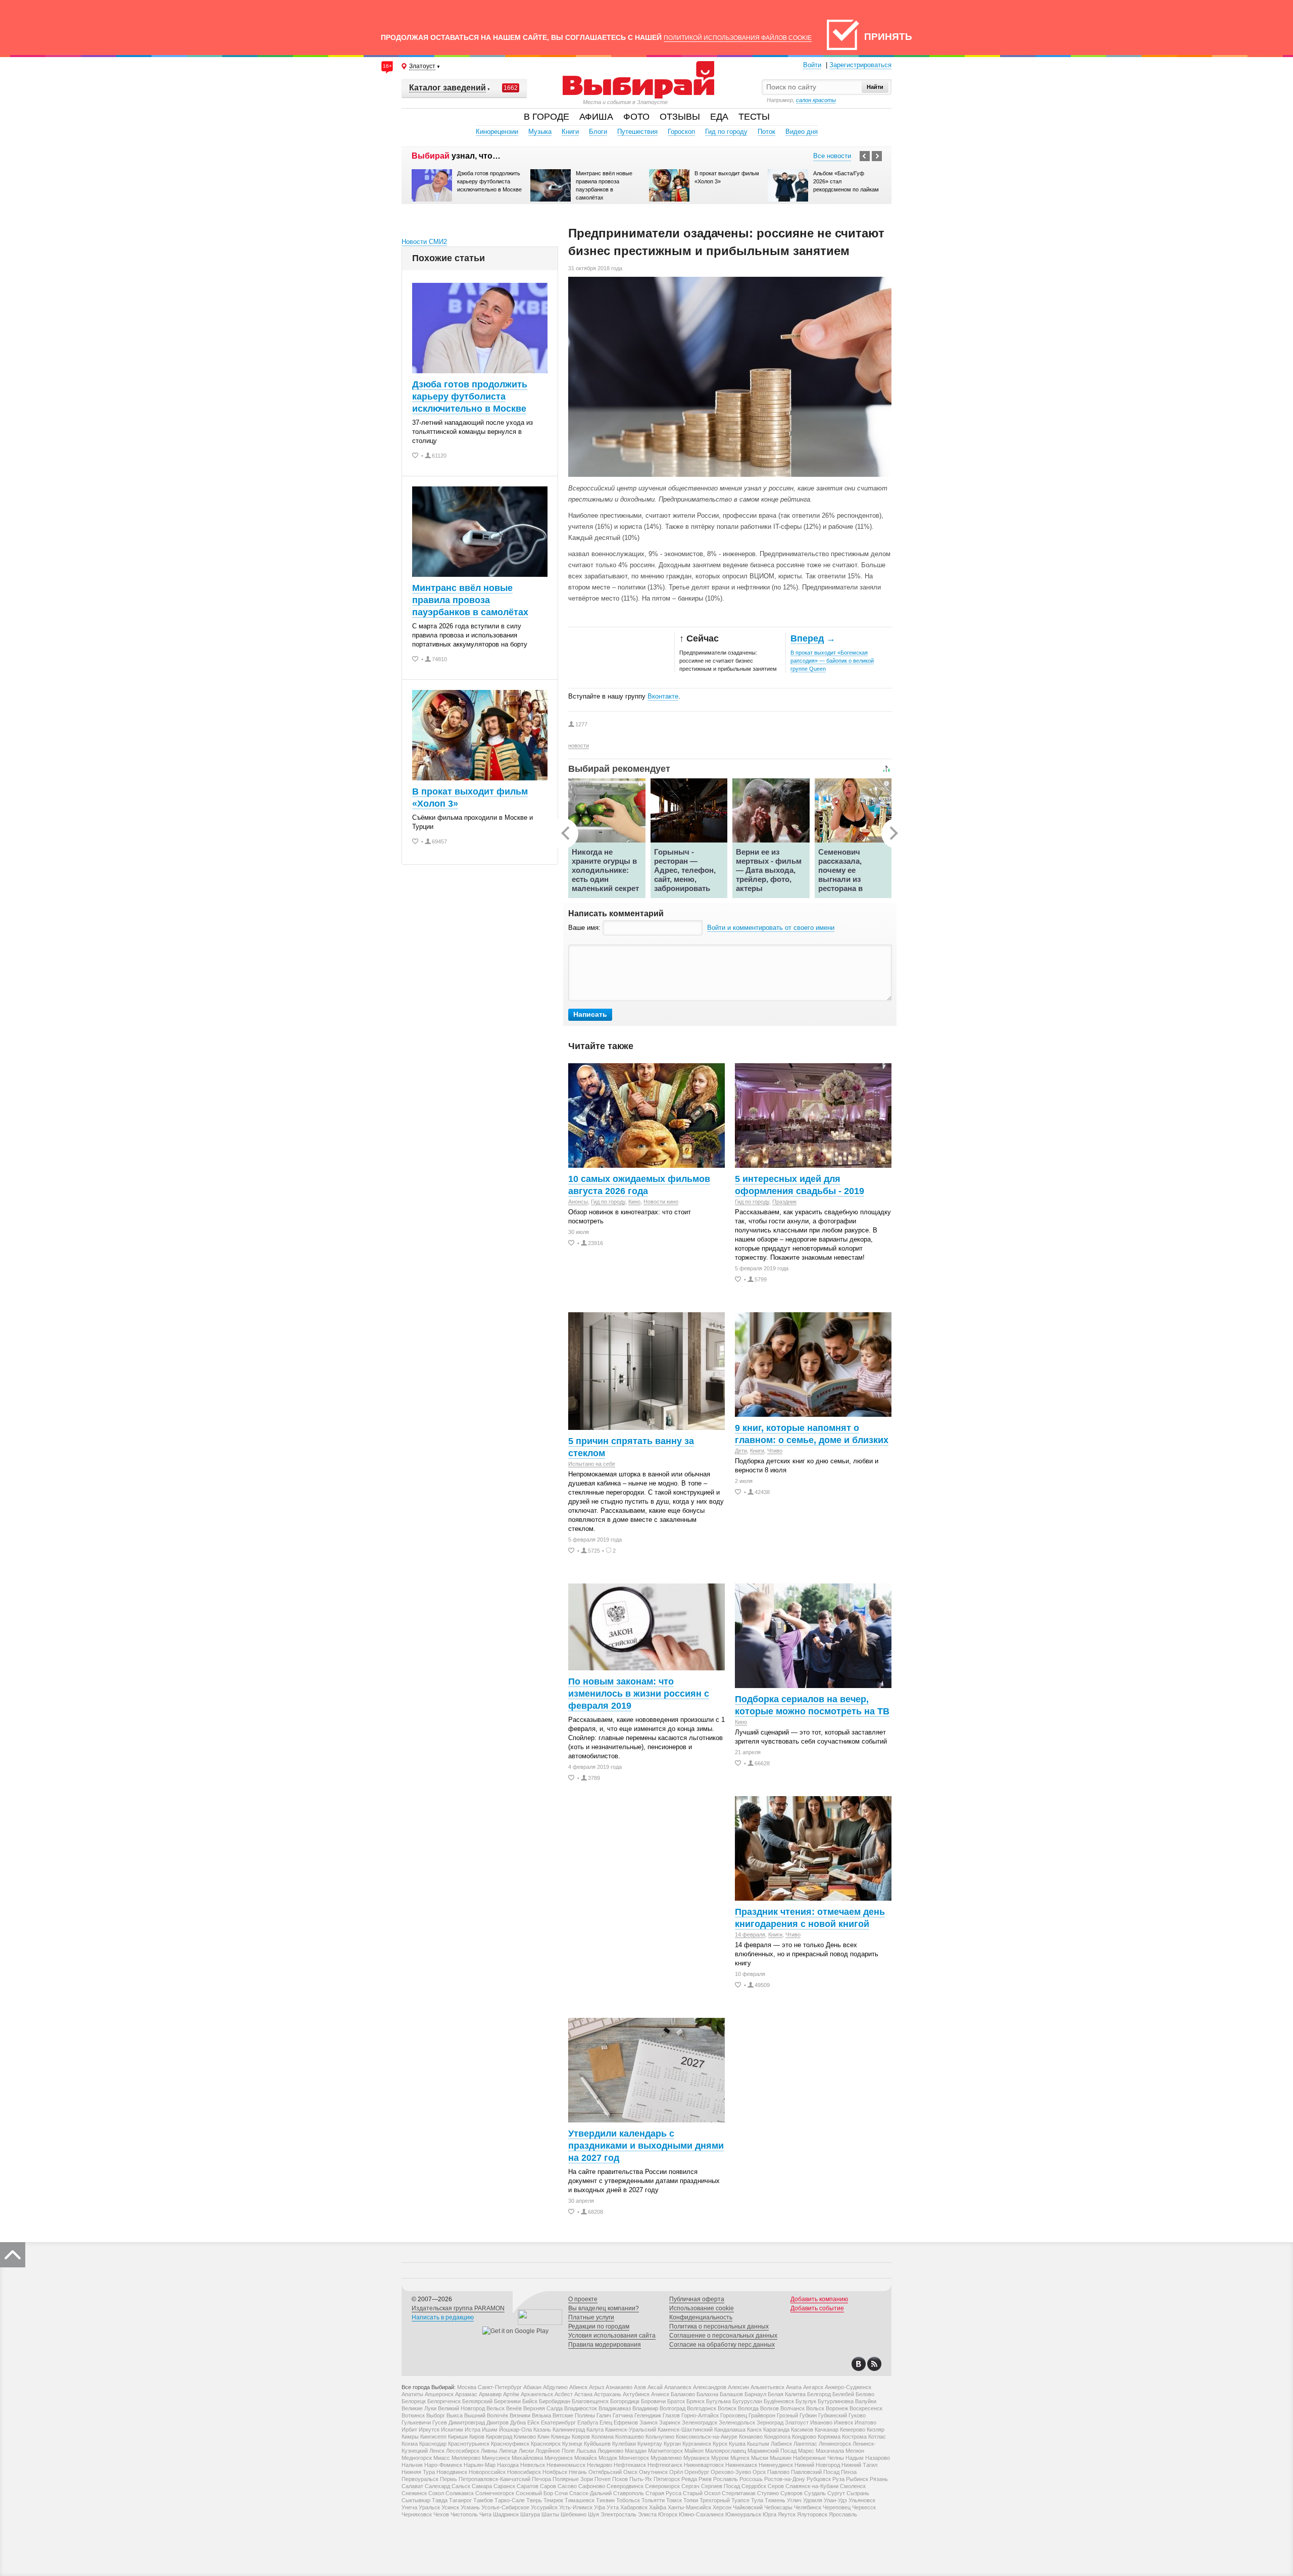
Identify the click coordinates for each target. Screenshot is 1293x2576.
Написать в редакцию (443, 2317)
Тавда (440, 2500)
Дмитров (498, 2422)
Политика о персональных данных (719, 2326)
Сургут (836, 2493)
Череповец (837, 2507)
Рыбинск (857, 2479)
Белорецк (414, 2401)
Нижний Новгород (817, 2465)
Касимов (802, 2430)
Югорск (668, 2514)
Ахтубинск (636, 2394)
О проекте (583, 2299)
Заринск (670, 2422)
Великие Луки (419, 2408)
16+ (387, 66)
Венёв (514, 2408)
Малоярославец (726, 2451)
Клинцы (561, 2437)
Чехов (441, 2514)
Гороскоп (681, 132)
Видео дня (802, 132)
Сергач (690, 2486)
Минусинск (496, 2458)
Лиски (526, 2451)
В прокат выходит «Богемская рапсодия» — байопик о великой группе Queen (832, 661)
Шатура (530, 2514)
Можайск (586, 2458)
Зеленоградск (700, 2422)
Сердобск (754, 2486)
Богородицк (625, 2401)
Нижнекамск (741, 2465)
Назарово (878, 2458)
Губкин (808, 2415)
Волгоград (673, 2408)
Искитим (452, 2430)
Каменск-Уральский (631, 2430)
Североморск (662, 2486)
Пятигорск (667, 2479)
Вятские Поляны (574, 2415)
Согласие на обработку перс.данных (722, 2345)
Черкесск (864, 2507)
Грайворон (762, 2415)
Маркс (806, 2451)
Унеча (409, 2507)
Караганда (776, 2430)
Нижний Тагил (859, 2465)
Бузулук (806, 2401)
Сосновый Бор (534, 2493)
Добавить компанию (819, 2299)
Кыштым (758, 2444)
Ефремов (626, 2422)
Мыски (760, 2458)
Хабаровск (634, 2507)
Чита (485, 2514)
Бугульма (718, 2401)
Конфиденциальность (701, 2317)
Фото (636, 117)
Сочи (561, 2493)
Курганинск (697, 2444)
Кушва (737, 2444)
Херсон (722, 2507)
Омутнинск (653, 2472)
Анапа (794, 2387)
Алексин (738, 2387)
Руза (838, 2479)
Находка (508, 2465)
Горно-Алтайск (700, 2415)
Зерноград (770, 2422)
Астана (583, 2394)
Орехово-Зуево (731, 2472)
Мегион (855, 2451)
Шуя (593, 2514)
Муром (720, 2458)
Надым (855, 2458)
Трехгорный (715, 2500)
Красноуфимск (510, 2444)
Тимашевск (580, 2500)
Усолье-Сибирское (505, 2507)
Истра (473, 2430)
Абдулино (555, 2387)
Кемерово (853, 2430)
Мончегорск (634, 2458)
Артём (511, 2394)
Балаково (683, 2394)
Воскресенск (866, 2408)
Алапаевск (678, 2387)
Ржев (705, 2479)
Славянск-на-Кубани (812, 2486)
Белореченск (444, 2401)
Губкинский (833, 2415)
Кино (634, 1202)
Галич (604, 2415)
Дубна (518, 2422)
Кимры (410, 2437)
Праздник (784, 1202)
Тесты (754, 117)
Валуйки (866, 2401)
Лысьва (586, 2451)
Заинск (649, 2422)
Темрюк (553, 2500)
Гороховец (734, 2415)
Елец (606, 2422)
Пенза (849, 2472)
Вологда (748, 2408)
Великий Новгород (461, 2408)
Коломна (603, 2437)
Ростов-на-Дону (785, 2479)
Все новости (832, 156)
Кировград (499, 2437)
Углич (794, 2500)
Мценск (740, 2458)
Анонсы (578, 1202)
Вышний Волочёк (486, 2415)
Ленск (437, 2451)
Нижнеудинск (776, 2465)
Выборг (436, 2415)
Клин (543, 2437)
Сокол (436, 2493)
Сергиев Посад (720, 2486)
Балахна (707, 2394)
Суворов (791, 2493)
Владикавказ (615, 2408)
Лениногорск (835, 2444)
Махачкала (830, 2451)
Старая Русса (663, 2493)
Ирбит (409, 2430)
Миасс (442, 2458)
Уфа (600, 2507)
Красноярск (546, 2444)
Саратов (528, 2486)
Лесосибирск (463, 2451)
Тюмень (775, 2500)
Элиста (647, 2514)
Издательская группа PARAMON (458, 2308)
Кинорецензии (497, 132)
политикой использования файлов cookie (738, 38)
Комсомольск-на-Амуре (707, 2437)
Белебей (843, 2394)
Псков (620, 2479)
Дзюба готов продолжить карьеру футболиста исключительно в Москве (470, 397)
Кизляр (876, 2430)
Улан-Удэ (835, 2500)
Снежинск (414, 2493)
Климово (525, 2437)
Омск (630, 2472)
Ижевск (843, 2422)
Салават (412, 2486)
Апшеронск (439, 2394)
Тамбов (483, 2500)
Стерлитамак (739, 2493)
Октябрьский (605, 2472)
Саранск (504, 2486)
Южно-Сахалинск (701, 2514)
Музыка (540, 132)
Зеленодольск (737, 2422)
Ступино (768, 2493)
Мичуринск (559, 2458)
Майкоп (694, 2451)
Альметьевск (767, 2387)
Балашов (731, 2394)
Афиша (596, 117)
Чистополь (464, 2514)
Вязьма (541, 2415)
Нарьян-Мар (480, 2465)
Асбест (564, 2394)
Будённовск (779, 2401)
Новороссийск (487, 2472)
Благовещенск (590, 2401)
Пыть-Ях (641, 2479)
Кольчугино (660, 2437)
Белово (865, 2394)
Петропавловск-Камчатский (494, 2479)
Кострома (854, 2437)
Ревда (689, 2479)
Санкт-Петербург (500, 2387)
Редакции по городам (599, 2326)
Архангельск (537, 2394)
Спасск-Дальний (590, 2493)
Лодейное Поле (555, 2451)
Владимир (645, 2408)
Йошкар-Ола (515, 2430)
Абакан (532, 2387)
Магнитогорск (665, 2451)
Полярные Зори (573, 2479)
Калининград (569, 2430)
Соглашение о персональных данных (723, 2336)
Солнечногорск (495, 2493)
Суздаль (815, 2493)
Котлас (877, 2437)
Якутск (787, 2514)
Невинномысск (566, 2465)
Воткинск (413, 2415)
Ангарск (813, 2387)
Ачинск (660, 2394)
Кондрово (804, 2437)
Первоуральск (420, 2479)
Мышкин (781, 2458)
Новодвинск (452, 2472)
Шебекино (574, 2514)
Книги (570, 132)
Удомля (813, 2500)
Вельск (495, 2408)
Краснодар (433, 2444)
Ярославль (843, 2514)
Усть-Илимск (576, 2507)
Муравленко (666, 2458)
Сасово (567, 2486)
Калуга (595, 2430)
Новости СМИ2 (424, 242)
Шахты (550, 2514)
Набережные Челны (818, 2458)
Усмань (470, 2507)
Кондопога (777, 2437)
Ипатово (865, 2422)
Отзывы (680, 117)
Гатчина (623, 2415)
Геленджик (648, 2415)
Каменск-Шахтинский (685, 2430)
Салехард (437, 2486)
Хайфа (658, 2507)
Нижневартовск (704, 2465)
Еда (719, 117)
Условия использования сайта (612, 2336)
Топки (691, 2500)
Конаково (751, 2437)
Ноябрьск (555, 2472)
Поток (766, 132)
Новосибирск (524, 2472)
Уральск (429, 2507)
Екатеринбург (558, 2422)
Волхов (769, 2408)
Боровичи (653, 2401)
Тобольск (628, 2500)
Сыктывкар (416, 2500)
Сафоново (592, 2486)
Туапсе (740, 2500)
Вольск (815, 2408)
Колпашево (630, 2437)
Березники (507, 2401)
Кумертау (650, 2444)
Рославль (726, 2479)
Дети (741, 1451)
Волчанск (792, 2408)
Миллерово (466, 2458)
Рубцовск (819, 2479)
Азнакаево (619, 2387)
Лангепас (805, 2444)
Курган (672, 2444)
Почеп (603, 2479)
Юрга (769, 2514)
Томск (674, 2500)
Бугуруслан (747, 2401)
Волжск (727, 2408)
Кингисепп (433, 2437)
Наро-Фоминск (443, 2465)
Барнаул (755, 2394)
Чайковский (748, 2507)
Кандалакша (730, 2430)
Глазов (671, 2415)
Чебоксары (778, 2507)
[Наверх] (13, 2255)
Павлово (778, 2472)
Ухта (613, 2507)
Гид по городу (726, 132)
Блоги (598, 132)
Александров (710, 2387)
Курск (720, 2444)
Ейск (533, 2422)
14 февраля (750, 1935)
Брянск (695, 2401)
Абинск (578, 2387)
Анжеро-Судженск (848, 2387)
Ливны (489, 2451)
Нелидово (600, 2465)
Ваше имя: (585, 928)
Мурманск (697, 2458)
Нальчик (412, 2465)
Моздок (608, 2458)
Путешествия (637, 132)
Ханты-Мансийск (689, 2507)
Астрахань (608, 2394)
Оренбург (697, 2472)
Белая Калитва (787, 2394)
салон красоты (816, 100)
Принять (888, 37)
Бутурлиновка (836, 2401)
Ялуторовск (812, 2514)
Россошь (751, 2479)
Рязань (879, 2479)
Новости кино (661, 1202)
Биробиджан (555, 2401)
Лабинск (781, 2444)
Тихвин (605, 2500)
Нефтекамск (630, 2465)
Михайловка (527, 2458)
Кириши (458, 2437)
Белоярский (477, 2401)
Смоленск (853, 2486)
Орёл (676, 2472)
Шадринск (506, 2514)
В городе (546, 117)
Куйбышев (597, 2444)
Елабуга (588, 2422)
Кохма (410, 2444)
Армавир (490, 2394)
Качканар (827, 2430)
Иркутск (429, 2430)
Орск (759, 2472)
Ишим (490, 2430)
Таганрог (460, 2500)
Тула (757, 2500)
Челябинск (808, 2507)
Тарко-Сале (510, 2500)
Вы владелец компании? (604, 2308)
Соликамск (460, 2493)
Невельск (533, 2465)
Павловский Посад (815, 2472)
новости (579, 746)
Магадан (636, 2451)
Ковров (581, 2437)
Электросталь (618, 2514)
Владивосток (581, 2408)
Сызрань (858, 2493)
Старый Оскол (702, 2493)
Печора (541, 2479)
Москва (467, 2387)
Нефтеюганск (665, 2465)
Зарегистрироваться (860, 65)
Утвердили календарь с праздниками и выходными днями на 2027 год (646, 2146)
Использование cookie (702, 2308)
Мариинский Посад (772, 2451)
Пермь (449, 2479)
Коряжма (829, 2437)
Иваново (821, 2422)
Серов (776, 2486)
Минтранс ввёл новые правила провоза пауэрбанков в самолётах (470, 600)
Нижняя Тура (418, 2472)
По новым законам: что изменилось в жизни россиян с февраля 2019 (639, 1694)
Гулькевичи (416, 2422)
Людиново (610, 2451)
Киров (477, 2437)
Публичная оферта (697, 2299)
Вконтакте (663, 696)
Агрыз (596, 2387)
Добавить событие (817, 2308)
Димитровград (467, 2422)
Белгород (819, 2394)
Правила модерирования (605, 2345)
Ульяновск (862, 2500)
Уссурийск (544, 2507)
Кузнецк (572, 2444)
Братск (676, 2401)
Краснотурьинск (469, 2444)
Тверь (534, 2500)
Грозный (787, 2415)
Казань (542, 2430)
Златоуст (797, 2422)
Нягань (578, 2472)
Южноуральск (743, 2514)
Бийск (530, 2401)
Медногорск (417, 2458)
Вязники (520, 2415)
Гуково (857, 2415)
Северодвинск (625, 2486)
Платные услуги (591, 2317)
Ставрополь (629, 2493)
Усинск (450, 2507)
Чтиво (775, 1451)
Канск (754, 2430)
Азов (640, 2387)
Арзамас (466, 2394)
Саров (548, 2486)
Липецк (508, 2451)
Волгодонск (702, 2408)
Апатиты (412, 2394)
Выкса (455, 2415)
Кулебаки (624, 2444)
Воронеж (837, 2408)
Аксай (655, 2387)
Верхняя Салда (543, 2408)
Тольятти (653, 2500)
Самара (482, 2486)
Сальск (461, 2486)
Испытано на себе (592, 1464)
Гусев (440, 2422)
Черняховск (417, 2514)
